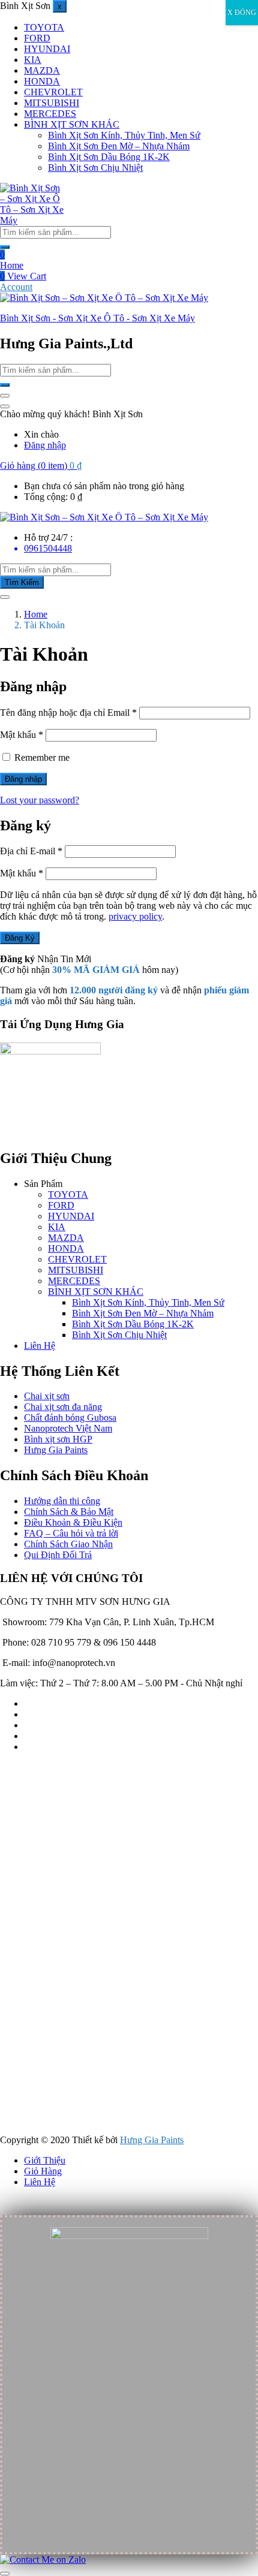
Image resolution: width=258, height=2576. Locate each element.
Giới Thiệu (45, 2160)
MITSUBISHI (52, 103)
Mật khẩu (22, 735)
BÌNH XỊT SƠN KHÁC (72, 124)
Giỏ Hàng (43, 2171)
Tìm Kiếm (22, 582)
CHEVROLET (53, 92)
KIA (33, 60)
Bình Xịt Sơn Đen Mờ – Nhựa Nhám (119, 146)
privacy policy (135, 916)
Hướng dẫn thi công (62, 1501)
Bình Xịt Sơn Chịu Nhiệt (95, 168)
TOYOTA (44, 27)
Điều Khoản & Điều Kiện (73, 1522)
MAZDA (42, 70)
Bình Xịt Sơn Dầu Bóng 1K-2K (109, 157)
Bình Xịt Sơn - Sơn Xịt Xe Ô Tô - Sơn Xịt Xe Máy (97, 318)
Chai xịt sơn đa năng (63, 1407)
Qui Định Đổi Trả (58, 1555)
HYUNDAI (47, 49)
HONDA (42, 81)
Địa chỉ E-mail (31, 851)
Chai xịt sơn (47, 1396)
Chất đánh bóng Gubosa (70, 1417)
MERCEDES (50, 114)
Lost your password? (40, 800)
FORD (37, 38)
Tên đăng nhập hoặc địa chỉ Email (68, 712)
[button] (41, 466)
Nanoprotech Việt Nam (68, 1428)
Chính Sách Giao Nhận (68, 1544)
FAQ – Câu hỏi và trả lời (71, 1533)
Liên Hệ (40, 1346)
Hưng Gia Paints (56, 1450)
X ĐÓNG (242, 13)
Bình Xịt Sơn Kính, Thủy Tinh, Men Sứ (124, 135)
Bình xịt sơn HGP (58, 1439)
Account (16, 287)
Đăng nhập (45, 445)
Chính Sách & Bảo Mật (69, 1512)
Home (12, 265)
